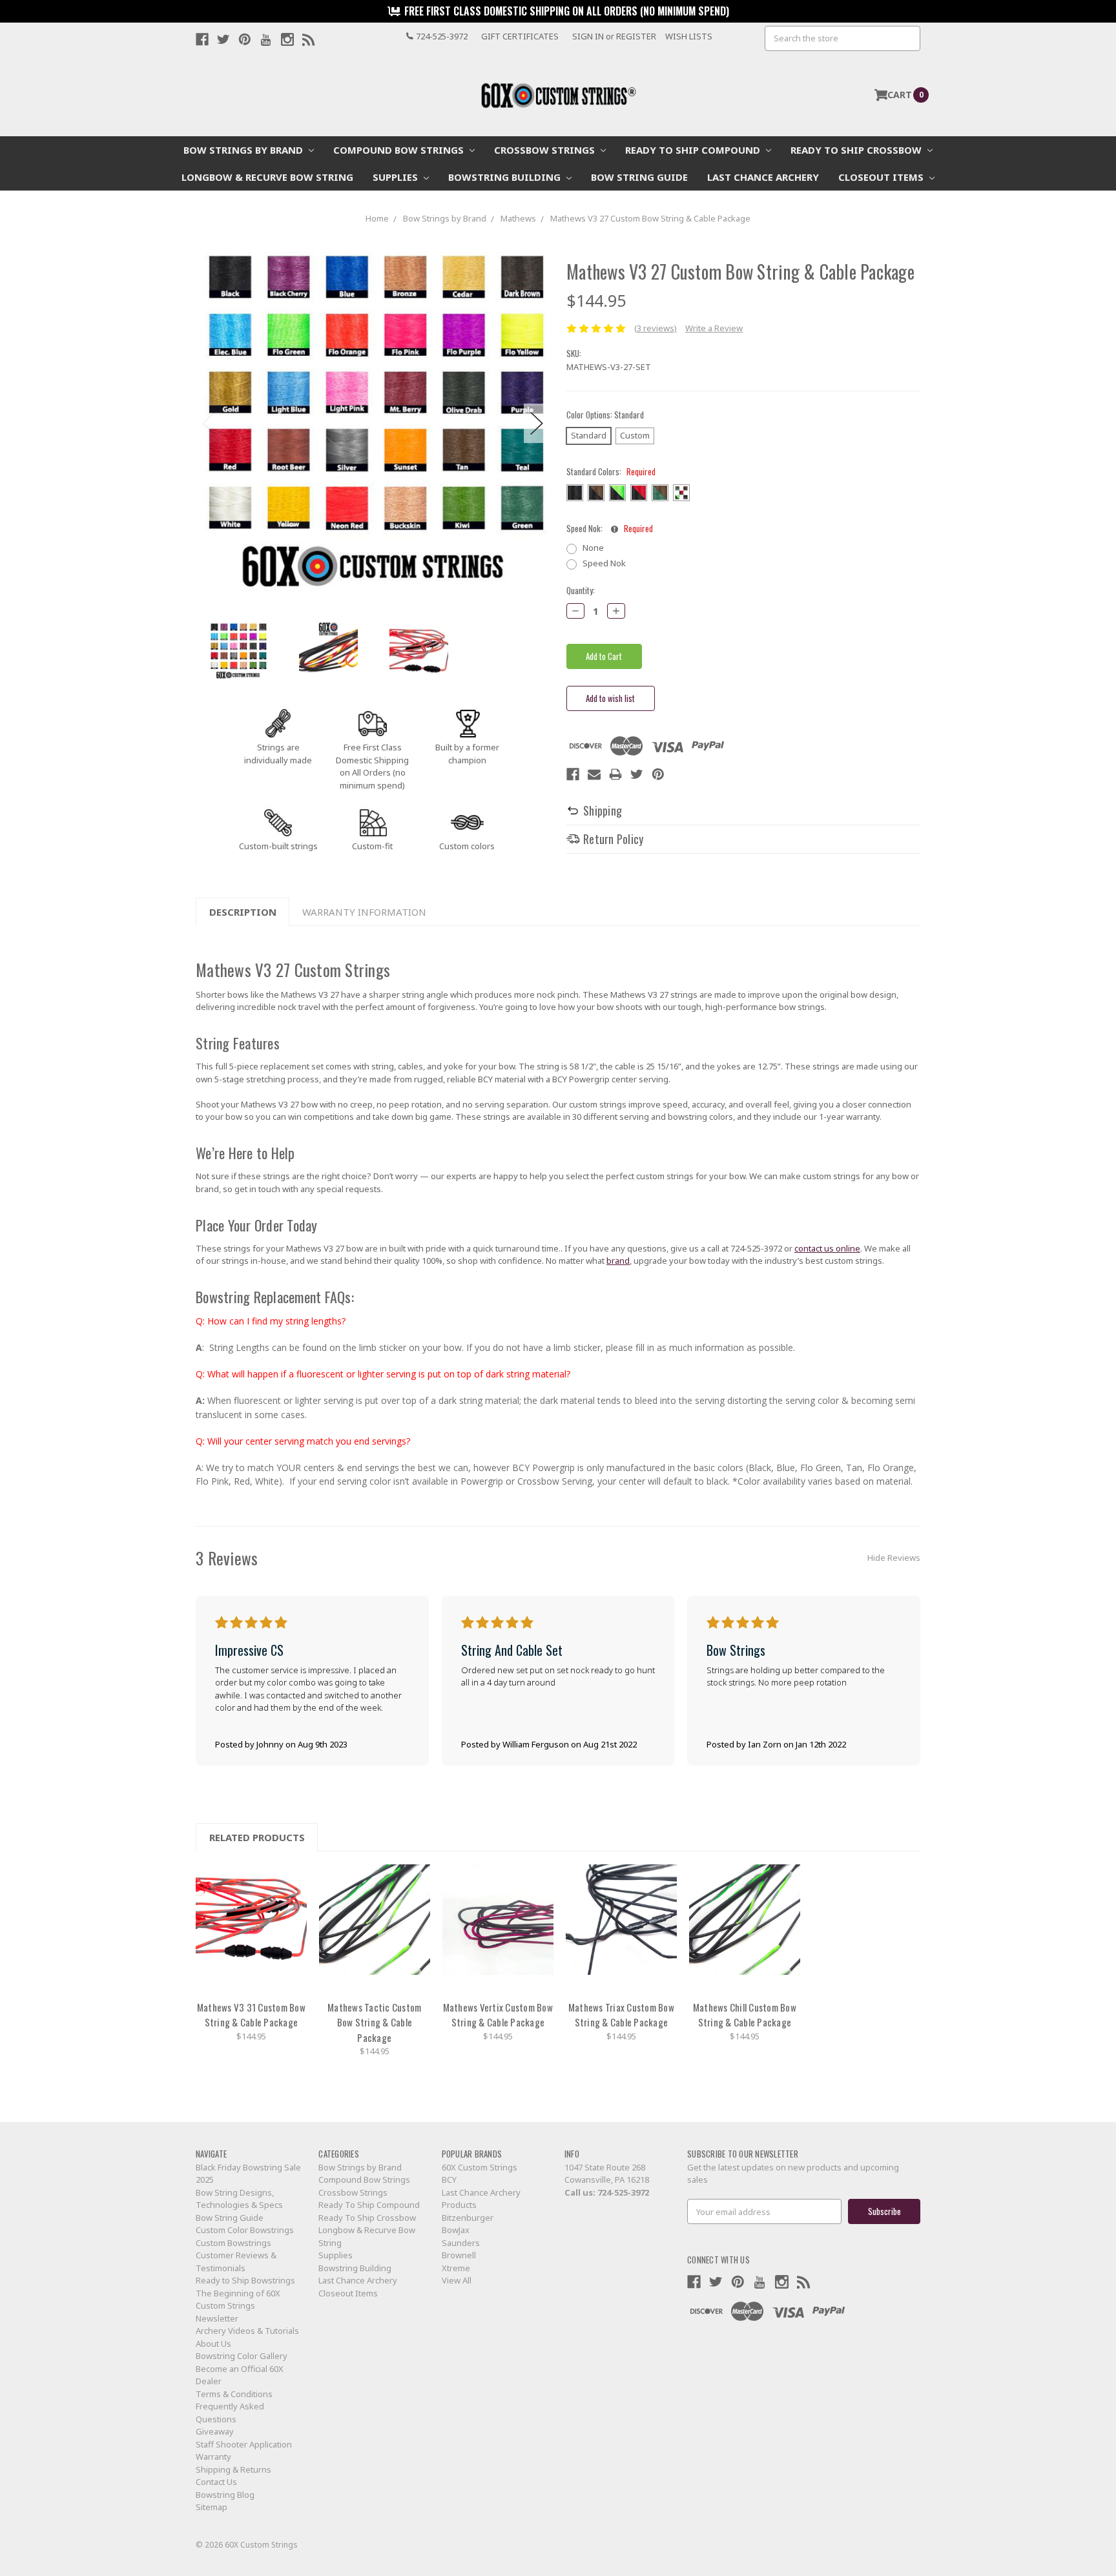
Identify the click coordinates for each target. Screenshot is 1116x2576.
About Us (213, 2344)
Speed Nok (604, 563)
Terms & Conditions (234, 2394)
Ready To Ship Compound (694, 150)
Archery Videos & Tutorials (247, 2331)
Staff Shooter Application (244, 2444)
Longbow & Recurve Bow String (267, 177)
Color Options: (605, 415)
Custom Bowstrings (233, 2243)
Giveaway (215, 2431)
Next (537, 423)
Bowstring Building (506, 177)
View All (457, 2280)
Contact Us (216, 2482)
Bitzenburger (468, 2218)
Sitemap (212, 2507)
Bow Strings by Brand (244, 150)
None (593, 548)
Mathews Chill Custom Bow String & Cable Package (745, 2015)
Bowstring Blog (225, 2495)
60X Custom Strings (480, 2167)
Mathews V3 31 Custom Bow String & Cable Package (251, 2015)
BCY (449, 2179)
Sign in (588, 36)
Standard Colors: (611, 472)
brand (618, 1261)
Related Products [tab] (257, 1837)
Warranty (213, 2457)
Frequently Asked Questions (230, 2413)
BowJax (456, 2230)
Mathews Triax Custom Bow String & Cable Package (621, 2015)
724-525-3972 (623, 2192)
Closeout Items (882, 177)
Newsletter (217, 2318)
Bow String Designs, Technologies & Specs (239, 2199)
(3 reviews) (656, 328)
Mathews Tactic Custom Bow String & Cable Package (374, 2022)
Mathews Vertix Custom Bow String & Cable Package (498, 2015)
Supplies (397, 177)
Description (243, 912)
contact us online (827, 1248)
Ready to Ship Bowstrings (245, 2280)
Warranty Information (364, 912)
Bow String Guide (639, 177)
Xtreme (456, 2268)
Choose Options (251, 1928)
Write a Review (714, 328)
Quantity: (581, 591)
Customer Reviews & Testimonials (236, 2262)
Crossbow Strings (546, 150)
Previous (209, 423)
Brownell (459, 2255)
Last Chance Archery (763, 177)
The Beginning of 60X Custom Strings (238, 2300)
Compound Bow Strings (400, 150)
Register (636, 36)
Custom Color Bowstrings (245, 2230)
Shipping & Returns (233, 2469)
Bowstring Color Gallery (242, 2356)
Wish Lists (689, 36)
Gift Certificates (520, 36)
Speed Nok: (610, 529)
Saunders (461, 2243)
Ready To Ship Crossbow (857, 150)
